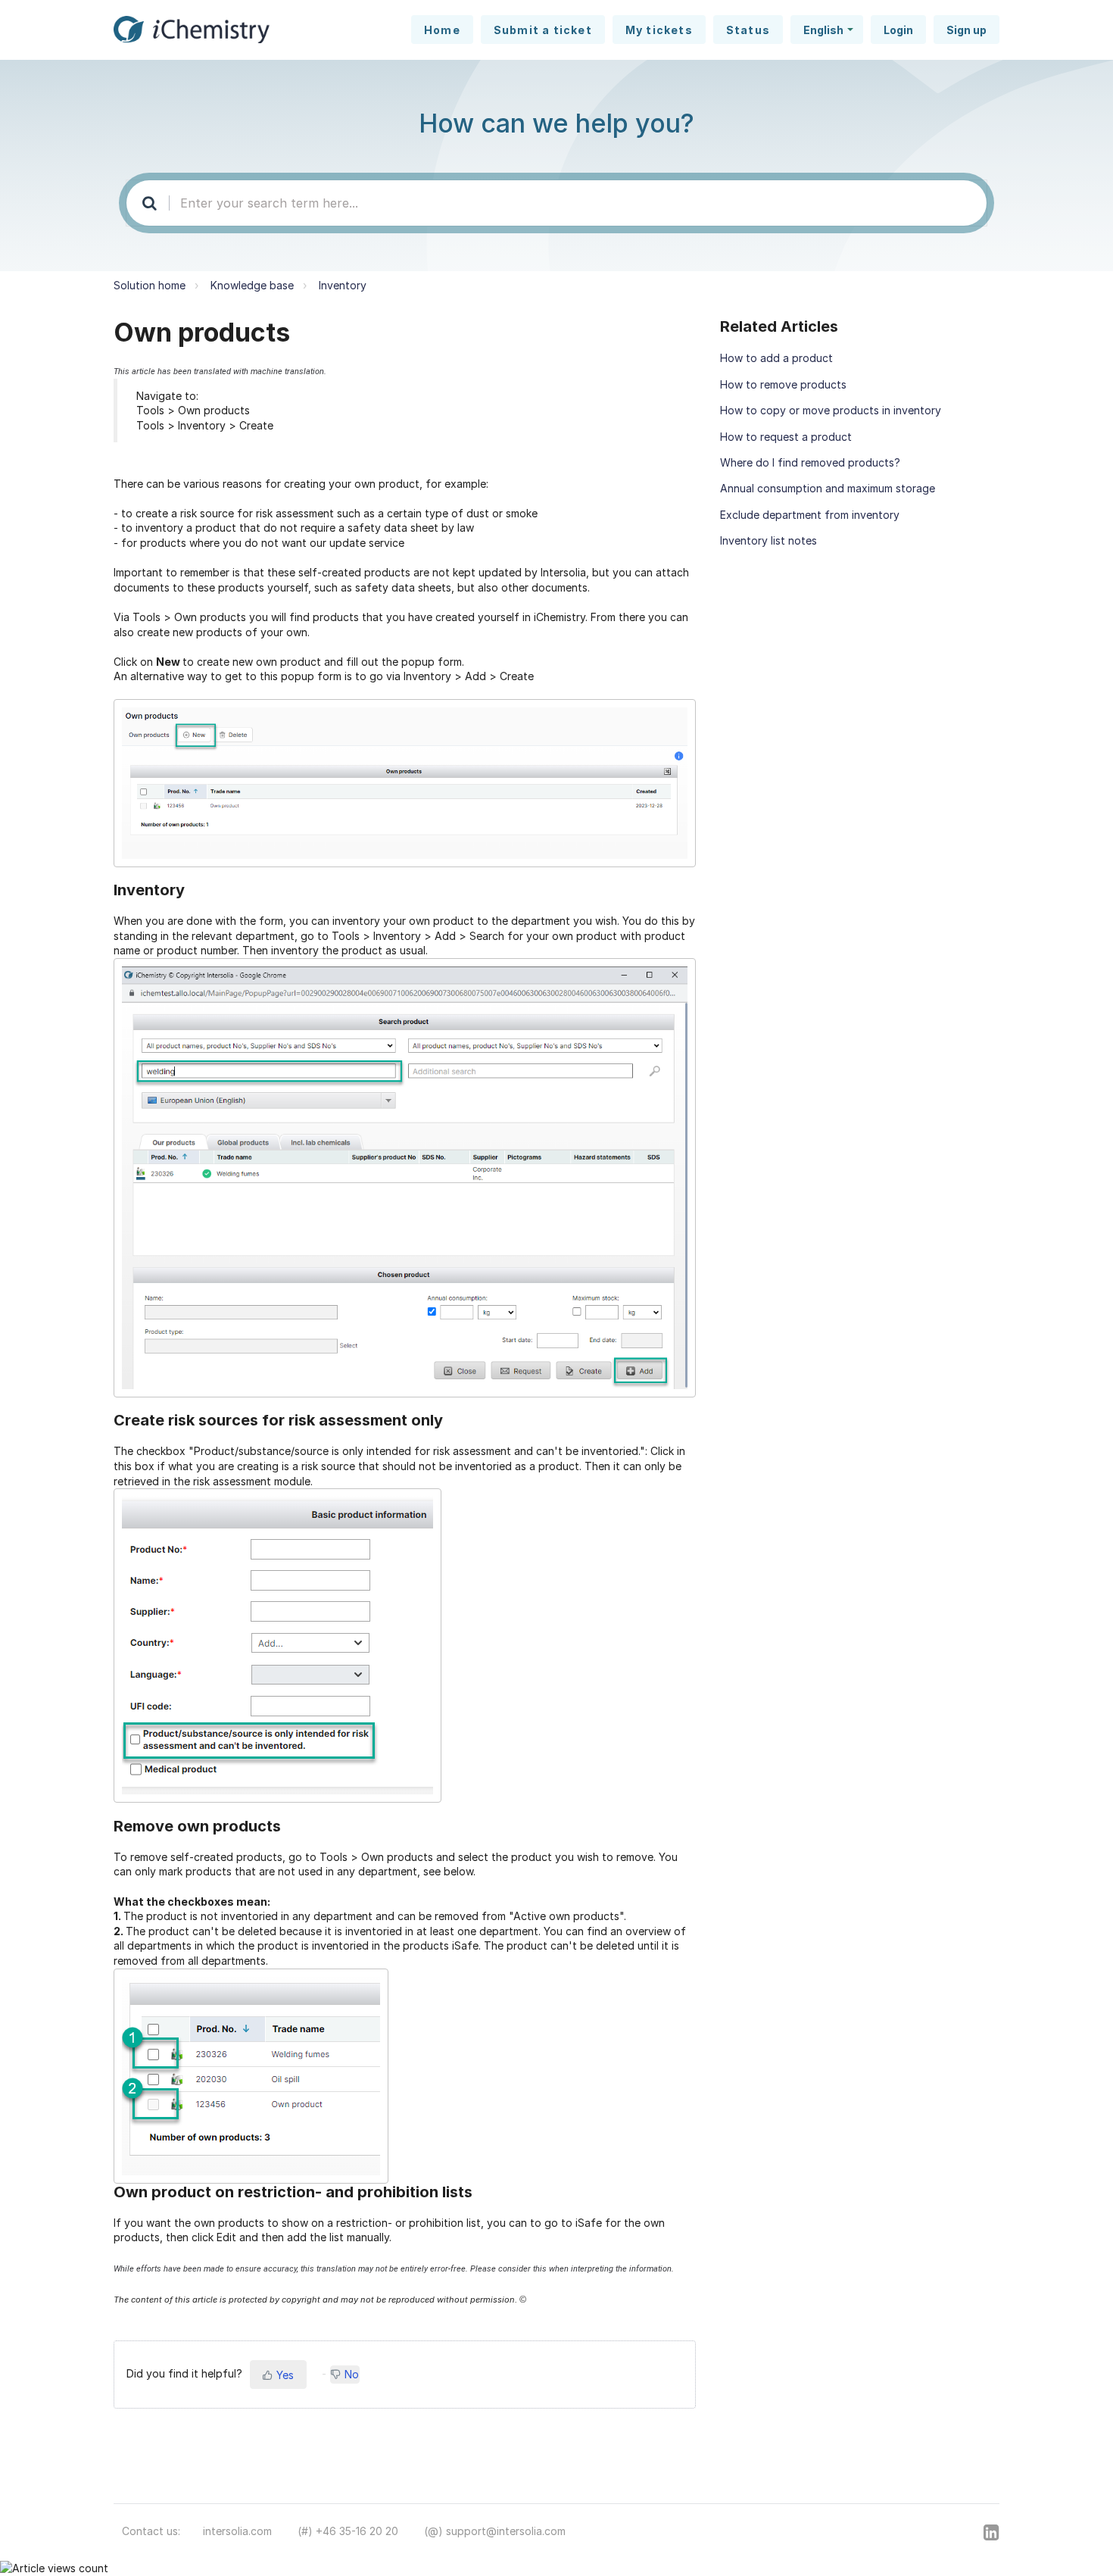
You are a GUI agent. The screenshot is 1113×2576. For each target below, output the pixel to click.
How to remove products (783, 384)
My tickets (659, 30)
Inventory (343, 285)
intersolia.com (237, 2531)
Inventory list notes (768, 540)
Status (748, 30)
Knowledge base (252, 285)
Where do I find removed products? (810, 462)
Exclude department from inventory (810, 515)
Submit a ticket (543, 30)
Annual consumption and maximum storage (828, 488)
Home (442, 30)
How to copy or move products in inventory (831, 410)
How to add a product (776, 358)
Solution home (150, 285)
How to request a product (786, 437)
